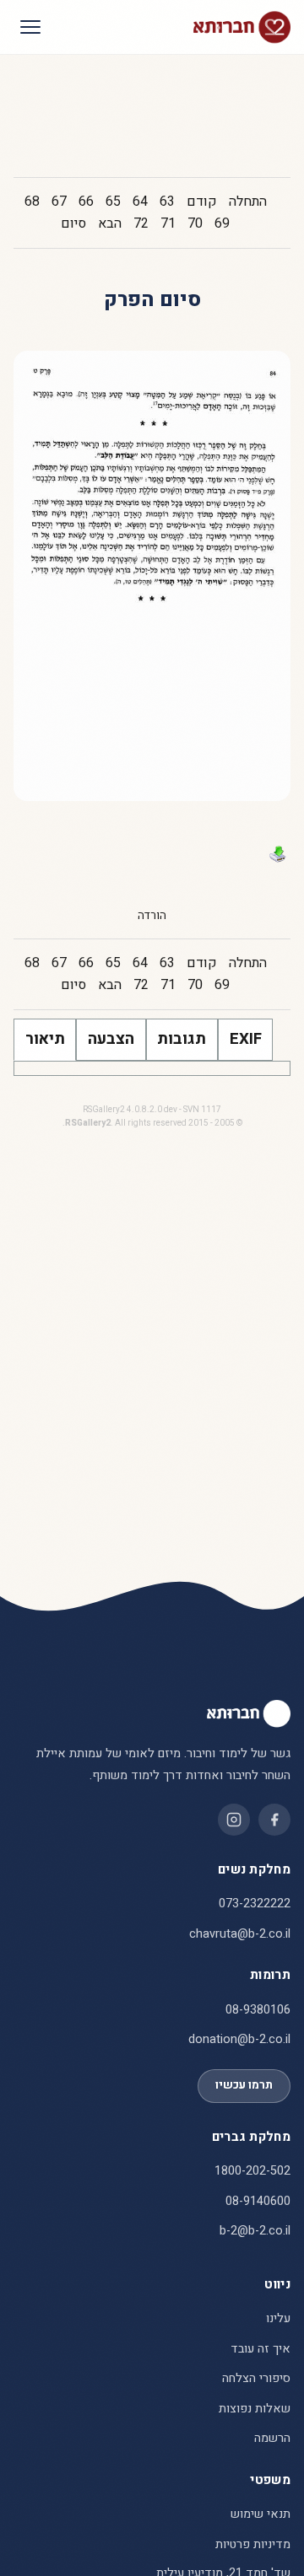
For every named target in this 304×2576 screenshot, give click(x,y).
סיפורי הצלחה (256, 2378)
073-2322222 (255, 1904)
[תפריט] (30, 27)
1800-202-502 (252, 2171)
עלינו (278, 2318)
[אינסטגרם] (234, 1820)
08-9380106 (258, 2010)
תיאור (45, 1039)
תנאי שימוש (261, 2514)
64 (140, 202)
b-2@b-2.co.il (255, 2231)
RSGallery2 (88, 1123)
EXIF (246, 1039)
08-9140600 (258, 2201)
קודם (202, 202)
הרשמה (272, 2438)
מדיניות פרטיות (253, 2544)
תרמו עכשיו (244, 2085)
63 (167, 202)
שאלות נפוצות (255, 2409)
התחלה (248, 202)
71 (168, 223)
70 (195, 223)
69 (222, 223)
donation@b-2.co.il (239, 2039)
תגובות (182, 1039)
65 (113, 202)
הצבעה (111, 1039)
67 (59, 202)
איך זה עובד (261, 2349)
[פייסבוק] (274, 1820)
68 (32, 202)
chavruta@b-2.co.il (240, 1934)
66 (86, 202)
